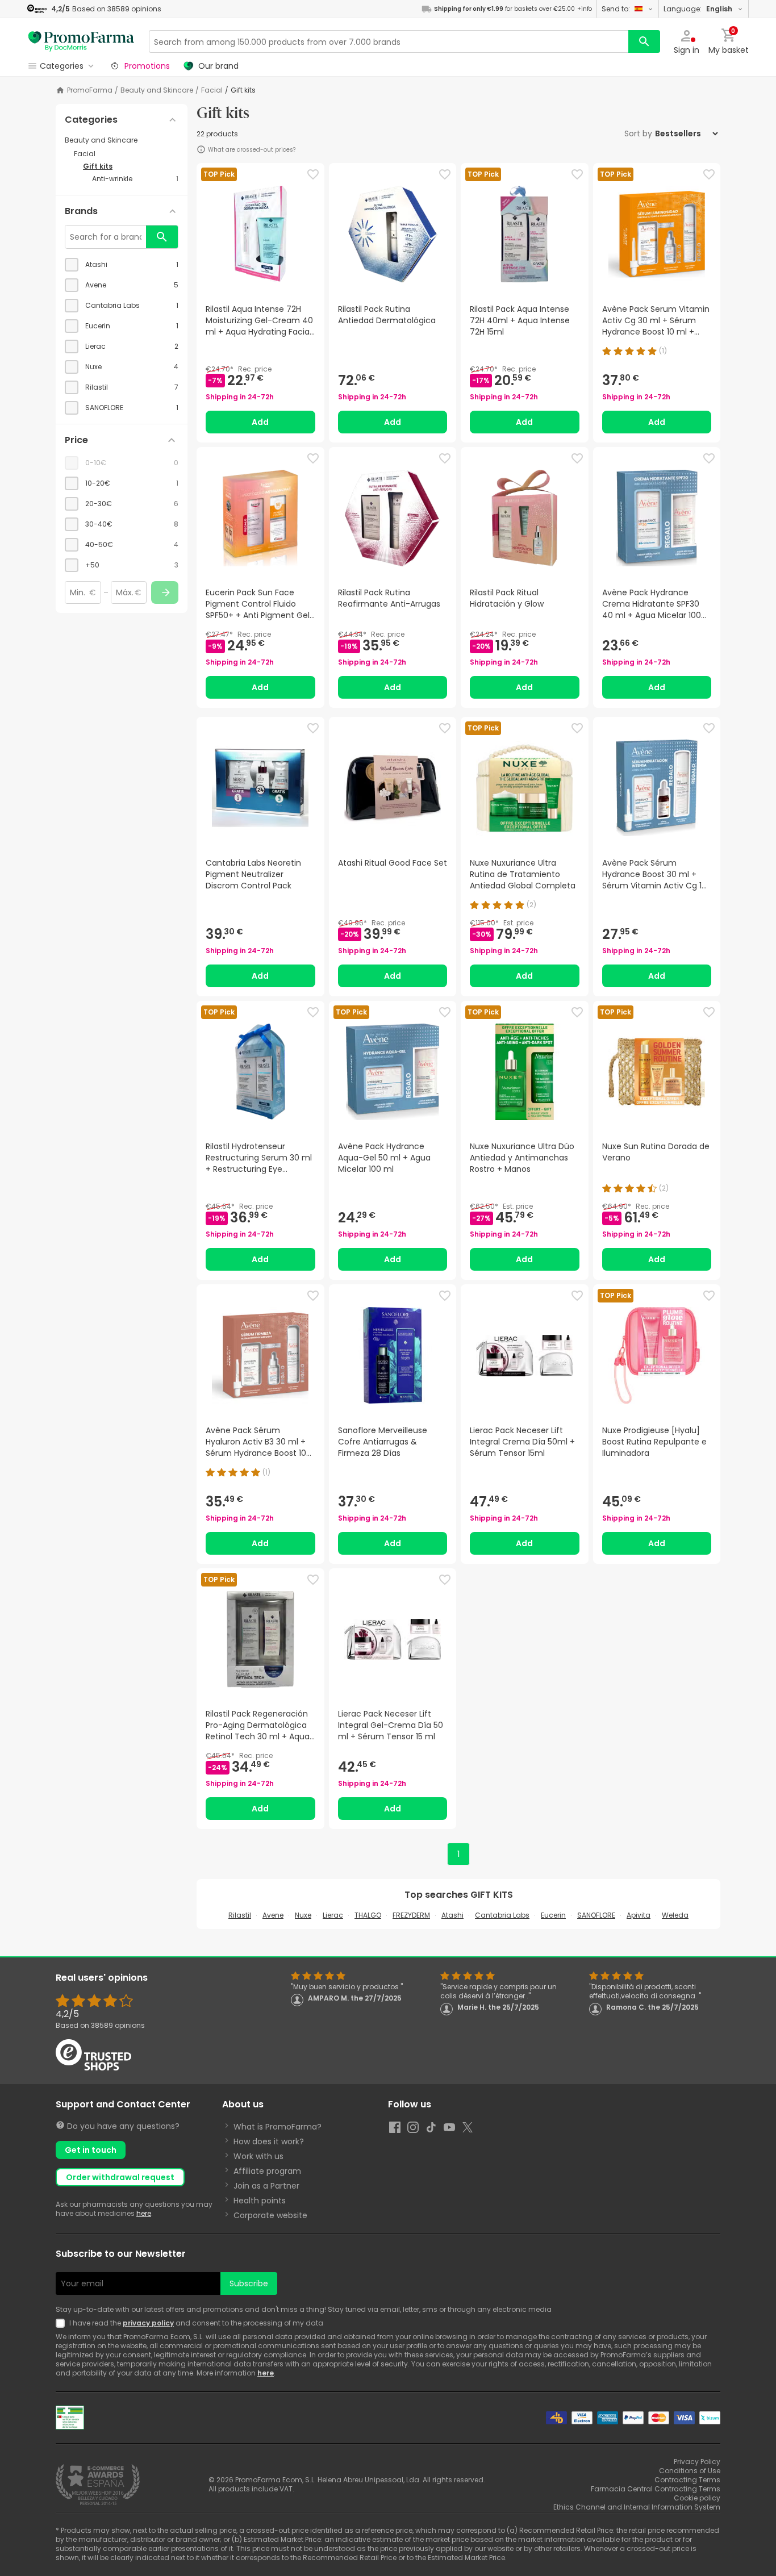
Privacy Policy (697, 2462)
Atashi (452, 1915)
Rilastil (240, 1915)
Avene (273, 1915)
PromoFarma (90, 90)
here (144, 2213)
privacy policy (148, 2323)
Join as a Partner (266, 2186)
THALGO (368, 1915)
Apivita (639, 1915)
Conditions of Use (690, 2471)
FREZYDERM (411, 1915)
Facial (212, 90)
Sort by (638, 133)
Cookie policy (697, 2498)
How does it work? (269, 2141)
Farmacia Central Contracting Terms (656, 2489)
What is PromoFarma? (278, 2127)
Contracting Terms (687, 2480)
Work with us (258, 2156)
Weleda (675, 1915)
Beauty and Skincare (157, 90)
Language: (698, 9)
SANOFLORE (596, 1915)
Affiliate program (267, 2171)
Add (260, 422)
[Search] (644, 41)
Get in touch (91, 2150)
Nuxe (303, 1915)
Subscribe (249, 2283)
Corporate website (270, 2215)
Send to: (616, 9)
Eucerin (553, 1915)
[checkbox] (122, 265)
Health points (260, 2201)
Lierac (333, 1915)
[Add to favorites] (313, 174)
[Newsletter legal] (62, 2323)
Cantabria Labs (502, 1915)
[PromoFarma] (81, 41)
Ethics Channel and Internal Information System (637, 2507)
